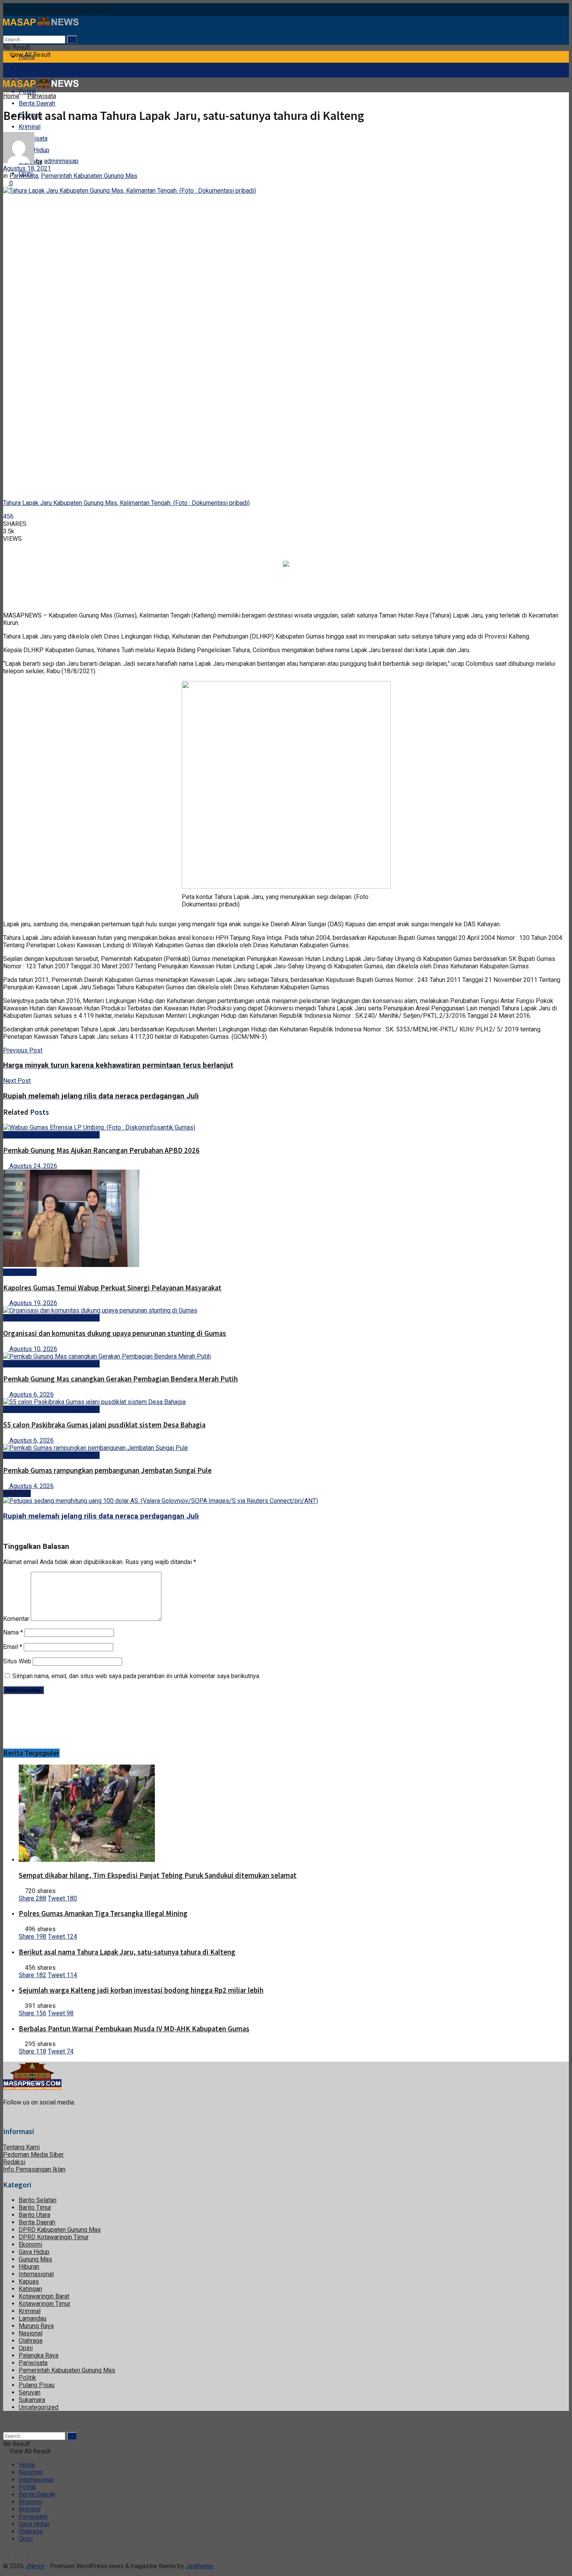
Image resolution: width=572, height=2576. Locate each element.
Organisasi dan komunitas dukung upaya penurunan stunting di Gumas (115, 1333)
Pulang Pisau (37, 2385)
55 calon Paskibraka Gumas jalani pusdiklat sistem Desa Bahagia (104, 1425)
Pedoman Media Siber (33, 2155)
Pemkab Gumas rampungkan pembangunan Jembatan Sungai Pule (107, 1470)
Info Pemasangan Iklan (34, 2169)
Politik (27, 2378)
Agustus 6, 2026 (31, 1394)
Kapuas (29, 2281)
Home (27, 57)
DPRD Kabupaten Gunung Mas (60, 2230)
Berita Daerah (37, 103)
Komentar (16, 1619)
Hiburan (29, 2267)
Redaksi (14, 2162)
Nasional (31, 68)
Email (13, 1647)
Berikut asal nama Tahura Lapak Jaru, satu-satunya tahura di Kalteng (127, 1952)
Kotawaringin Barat (44, 2296)
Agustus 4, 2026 (31, 1486)
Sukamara (32, 2400)
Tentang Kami (21, 2147)
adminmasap (61, 161)
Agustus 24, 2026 (32, 1166)
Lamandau (32, 2318)
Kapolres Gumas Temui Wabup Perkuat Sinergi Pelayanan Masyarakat (112, 1288)
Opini (26, 2348)
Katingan (30, 2289)
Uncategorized (39, 2407)
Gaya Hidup (34, 2252)
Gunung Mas (20, 1272)
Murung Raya (36, 2326)
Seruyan (30, 2392)
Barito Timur (35, 2207)
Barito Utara (34, 2215)
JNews (35, 2566)
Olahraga (31, 2341)
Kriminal (30, 127)
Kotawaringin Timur (45, 2304)
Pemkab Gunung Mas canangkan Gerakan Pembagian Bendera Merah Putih (120, 1379)
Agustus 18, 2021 (27, 168)
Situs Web (17, 1661)
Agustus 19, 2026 (32, 1303)
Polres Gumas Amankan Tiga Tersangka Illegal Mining (103, 1914)
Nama (13, 1632)
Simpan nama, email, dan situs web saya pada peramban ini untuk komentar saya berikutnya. (136, 1676)
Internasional (36, 2274)
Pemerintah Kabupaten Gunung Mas (89, 176)
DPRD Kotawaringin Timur (54, 2237)
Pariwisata (42, 96)
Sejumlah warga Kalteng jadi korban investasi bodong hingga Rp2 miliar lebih (141, 1990)
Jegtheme (199, 2566)
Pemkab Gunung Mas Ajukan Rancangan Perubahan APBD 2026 (101, 1150)
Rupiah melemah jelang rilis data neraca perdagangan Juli (101, 1516)
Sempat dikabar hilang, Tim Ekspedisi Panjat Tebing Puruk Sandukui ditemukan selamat (158, 1875)
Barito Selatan (38, 2200)
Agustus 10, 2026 (32, 1349)
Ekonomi (30, 2244)
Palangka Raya (39, 2355)
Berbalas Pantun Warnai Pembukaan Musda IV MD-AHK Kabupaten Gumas (134, 2029)
